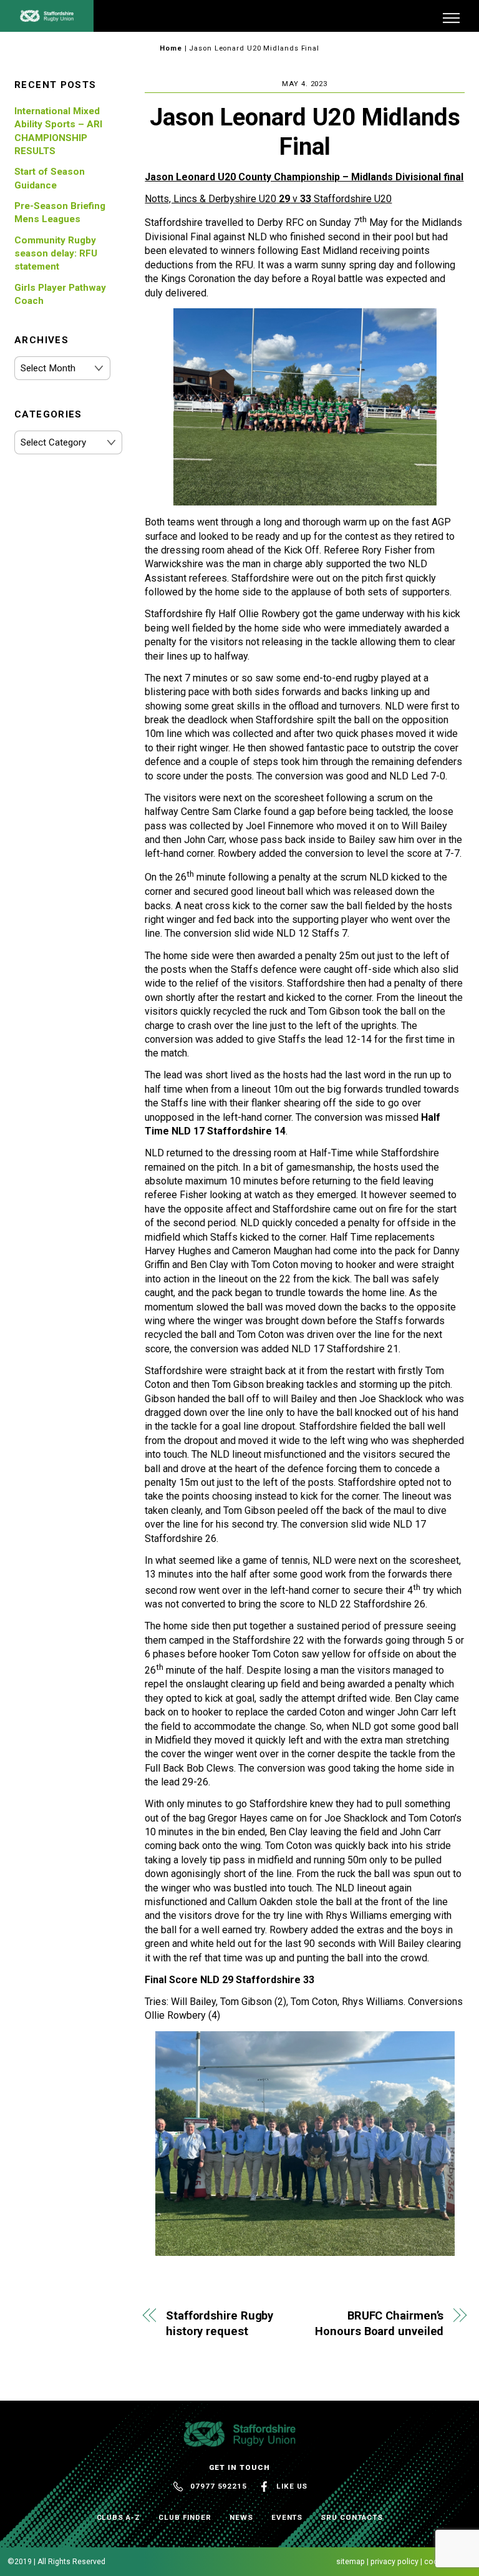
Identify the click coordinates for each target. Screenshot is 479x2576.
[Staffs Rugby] (47, 17)
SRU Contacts (351, 2517)
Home (171, 48)
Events (287, 2517)
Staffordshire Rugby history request (220, 2324)
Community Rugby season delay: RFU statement (56, 254)
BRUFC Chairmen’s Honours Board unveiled (379, 2324)
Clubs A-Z (119, 2517)
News (241, 2517)
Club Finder (185, 2517)
